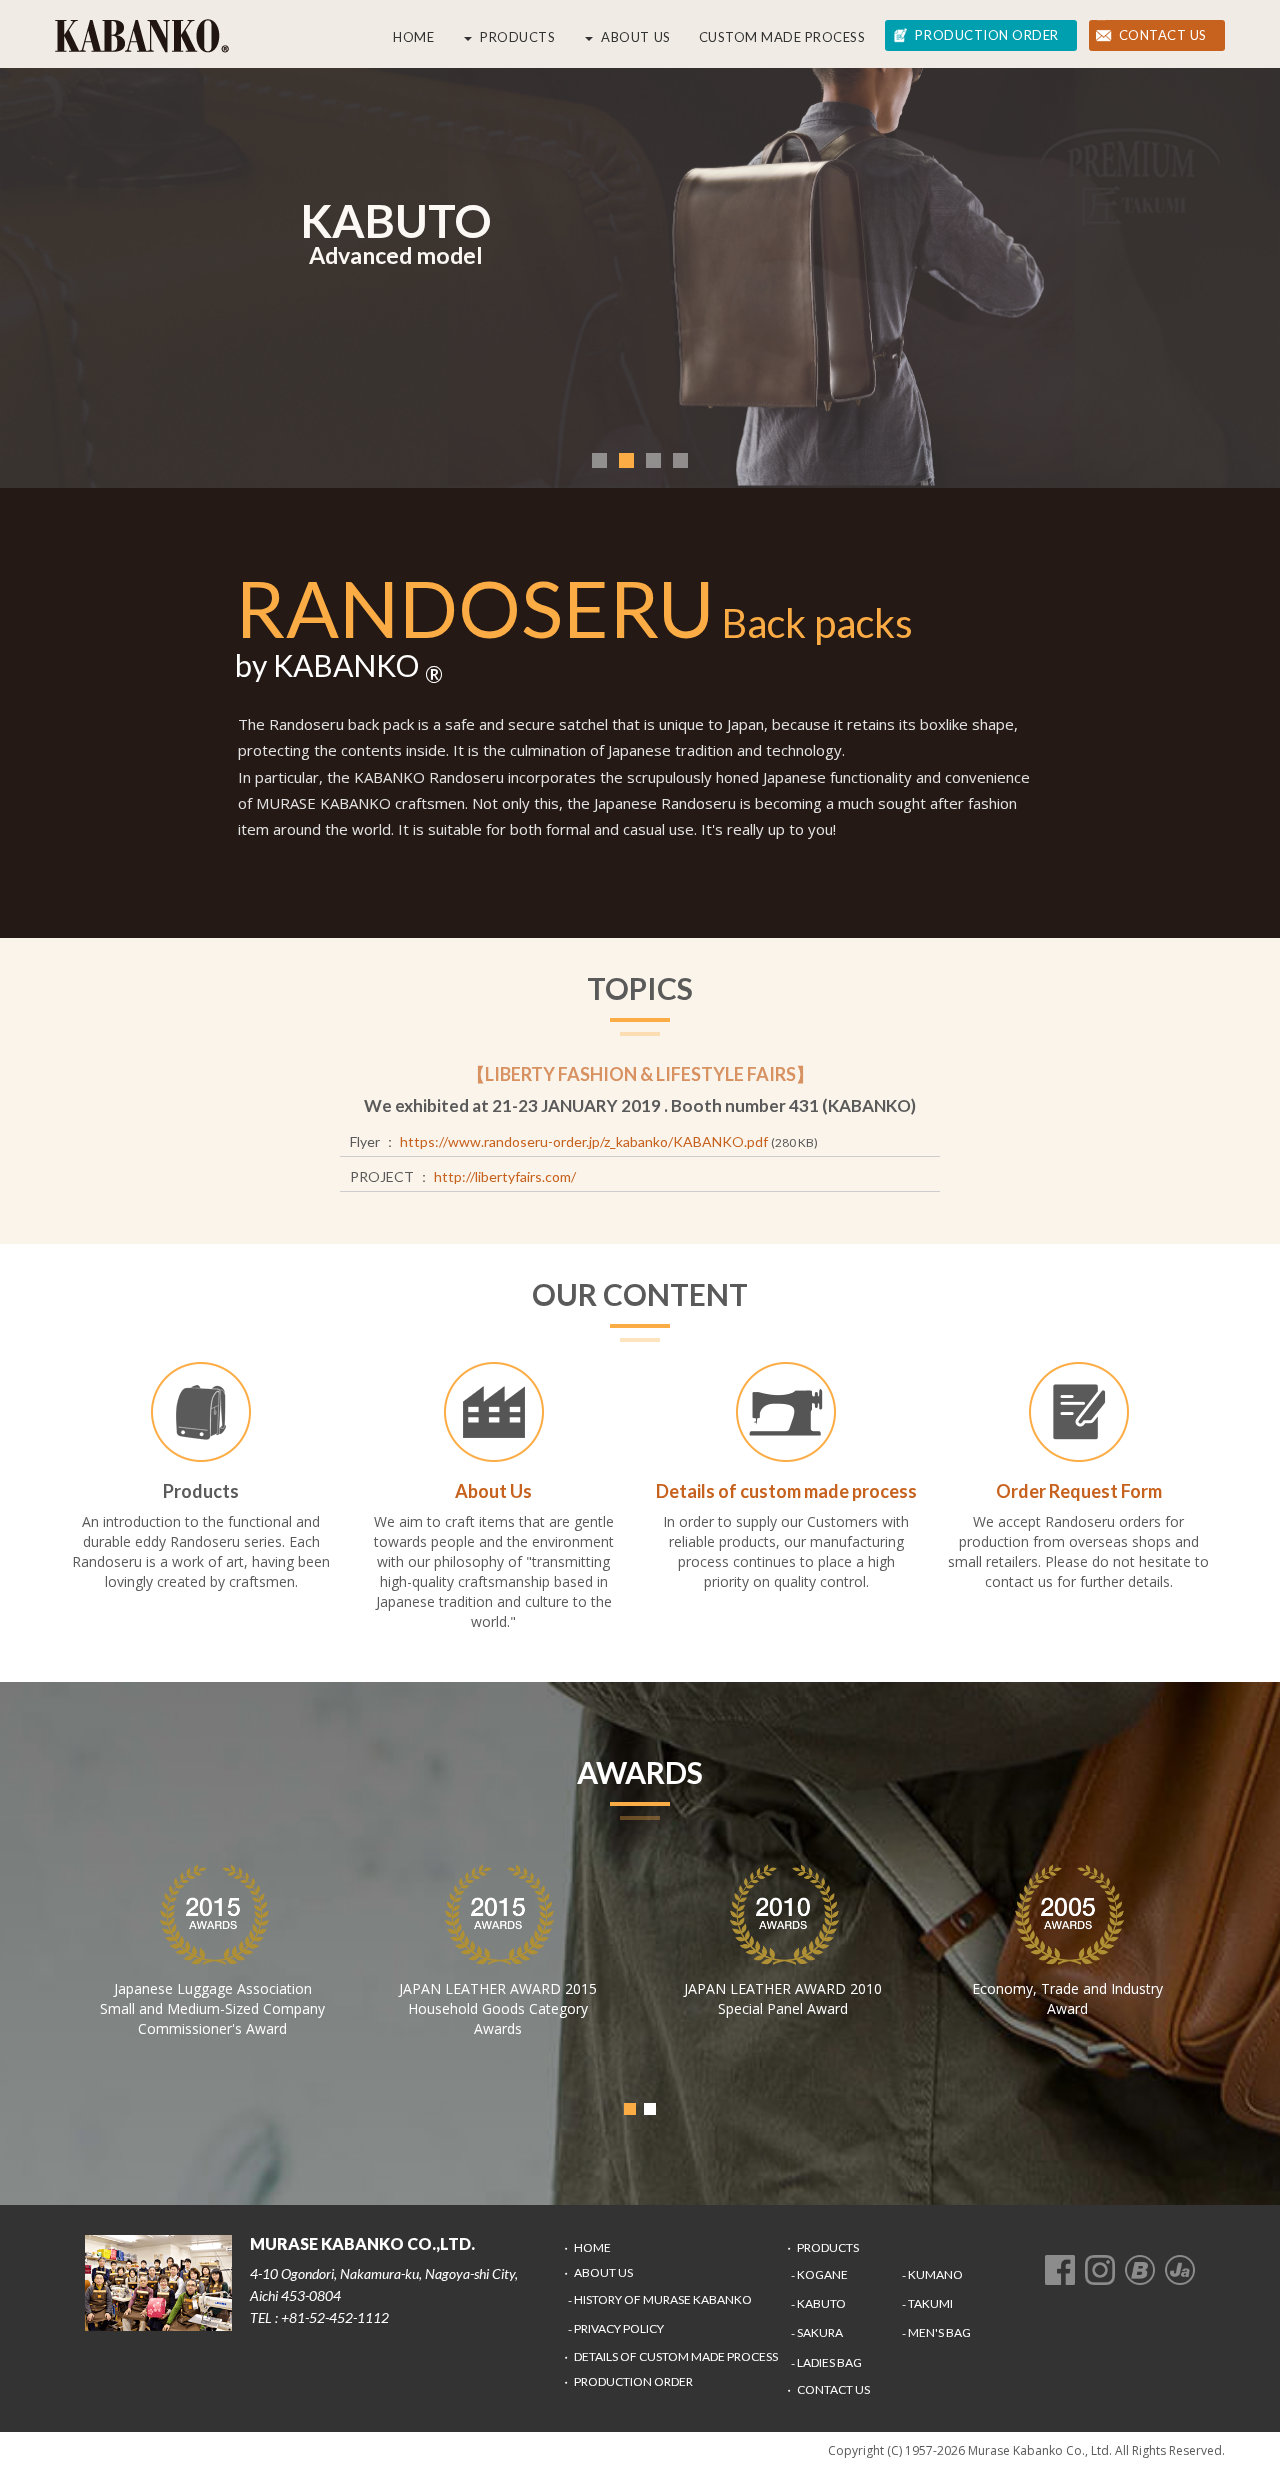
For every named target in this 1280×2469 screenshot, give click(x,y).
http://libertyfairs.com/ (505, 1176)
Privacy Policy (619, 2328)
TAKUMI (930, 2303)
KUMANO (935, 2274)
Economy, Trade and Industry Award (1067, 1998)
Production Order (986, 35)
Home (413, 37)
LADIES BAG (829, 2362)
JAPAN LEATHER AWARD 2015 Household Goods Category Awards (498, 2008)
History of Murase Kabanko (663, 2299)
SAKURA (820, 2332)
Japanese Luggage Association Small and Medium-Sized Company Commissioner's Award (212, 2008)
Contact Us (1163, 35)
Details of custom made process (676, 2356)
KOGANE (822, 2274)
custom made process (782, 37)
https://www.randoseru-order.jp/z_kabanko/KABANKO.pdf (584, 1141)
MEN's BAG (939, 2332)
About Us (635, 37)
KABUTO (821, 2303)
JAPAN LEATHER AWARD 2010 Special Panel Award (783, 1998)
